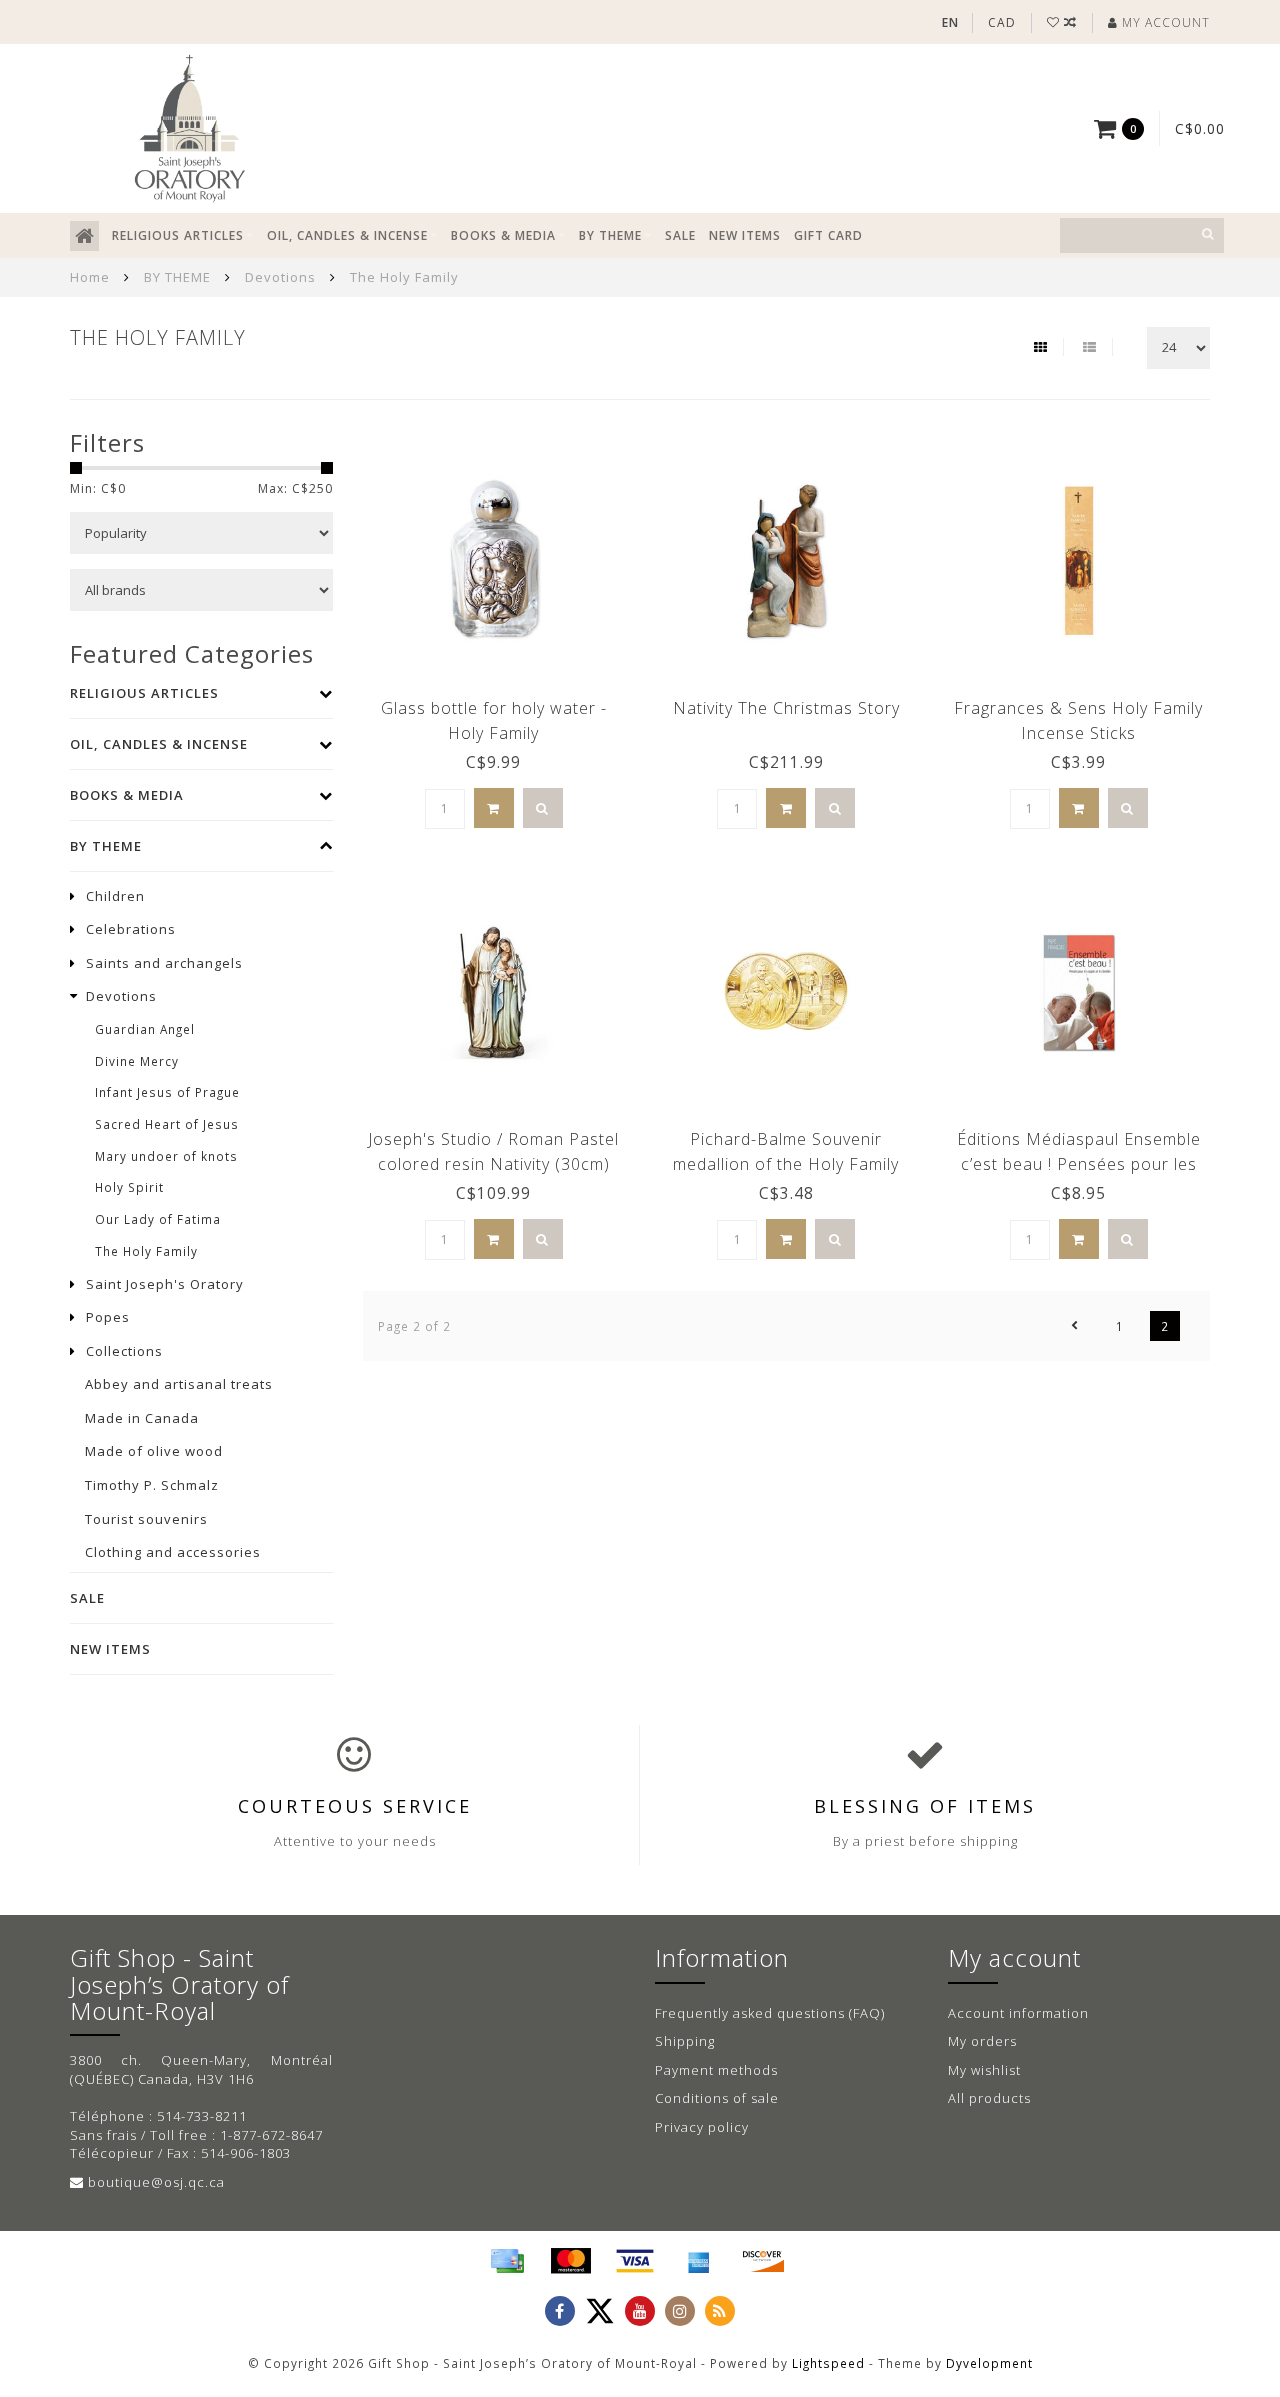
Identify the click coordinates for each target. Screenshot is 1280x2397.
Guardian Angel (145, 1029)
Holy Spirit (129, 1187)
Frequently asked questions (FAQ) (770, 2013)
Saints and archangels (164, 963)
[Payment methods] (507, 2261)
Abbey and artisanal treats (179, 1384)
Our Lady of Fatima (158, 1219)
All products (989, 2098)
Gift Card (828, 235)
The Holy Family (146, 1251)
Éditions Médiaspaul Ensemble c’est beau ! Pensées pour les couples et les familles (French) (1078, 1164)
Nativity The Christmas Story (786, 708)
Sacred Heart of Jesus (167, 1124)
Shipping (685, 2041)
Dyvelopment (989, 2363)
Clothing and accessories (173, 1552)
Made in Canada (142, 1418)
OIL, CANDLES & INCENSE (347, 235)
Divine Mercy (137, 1061)
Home (90, 277)
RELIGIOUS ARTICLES (178, 235)
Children (115, 896)
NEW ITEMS (745, 235)
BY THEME (610, 235)
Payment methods (716, 2070)
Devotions (121, 996)
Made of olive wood (154, 1451)
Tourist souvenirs (146, 1519)
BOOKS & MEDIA (503, 235)
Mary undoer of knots (166, 1156)
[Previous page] (1075, 1326)
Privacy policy (702, 2127)
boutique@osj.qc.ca (156, 2182)
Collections (124, 1351)
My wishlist (984, 2070)
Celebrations (131, 929)
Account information (1018, 2013)
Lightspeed (828, 2363)
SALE (680, 235)
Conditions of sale (717, 2098)
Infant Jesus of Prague (167, 1092)
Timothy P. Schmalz (152, 1485)
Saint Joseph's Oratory (165, 1284)
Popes (108, 1317)
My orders (982, 2041)
